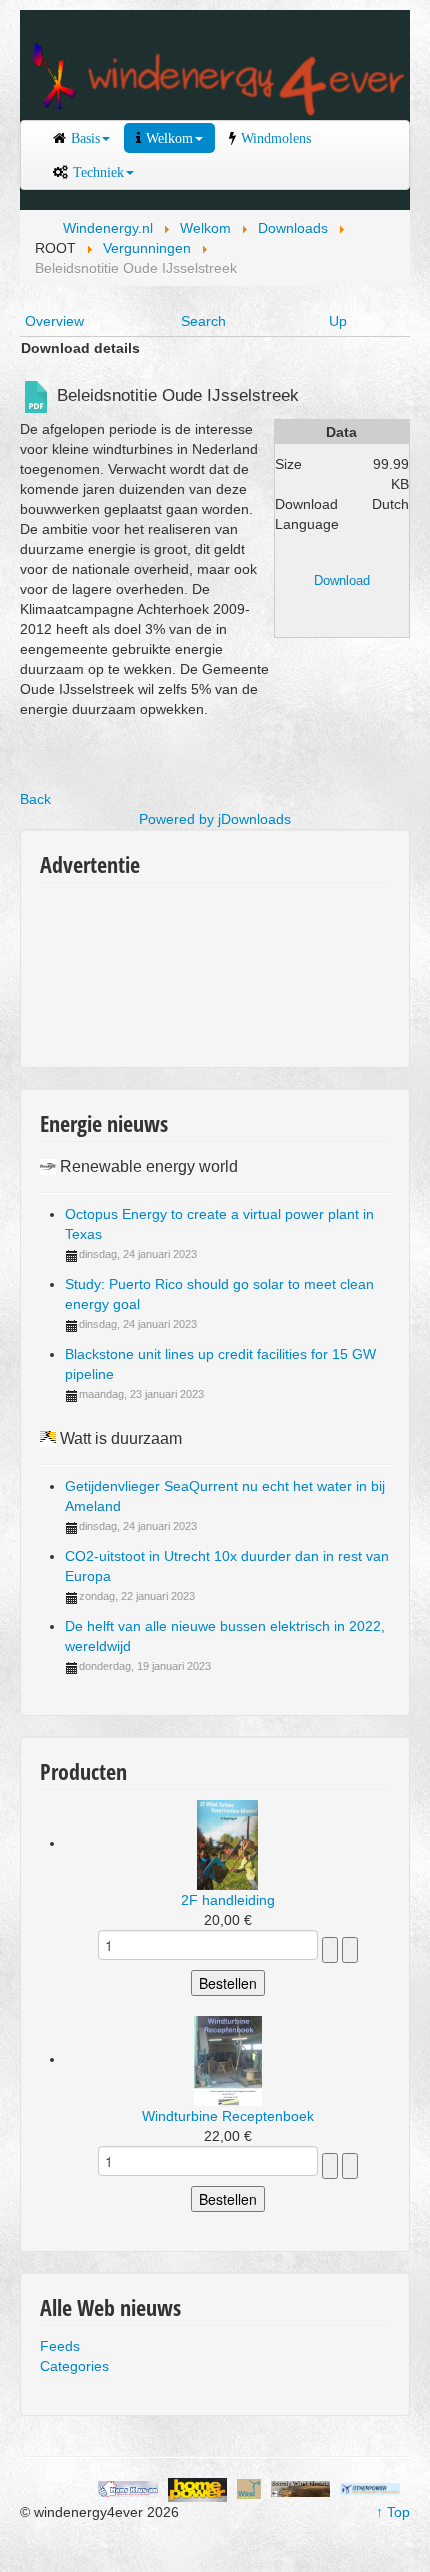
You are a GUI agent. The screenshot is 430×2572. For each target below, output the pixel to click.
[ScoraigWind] (301, 2488)
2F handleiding (228, 1900)
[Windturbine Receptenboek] (228, 2059)
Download (342, 580)
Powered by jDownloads (215, 819)
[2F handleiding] (227, 1843)
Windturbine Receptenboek (228, 2116)
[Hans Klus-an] (128, 2488)
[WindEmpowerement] (249, 2488)
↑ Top (393, 2512)
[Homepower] (198, 2488)
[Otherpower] (370, 2488)
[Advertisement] (130, 968)
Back (35, 799)
